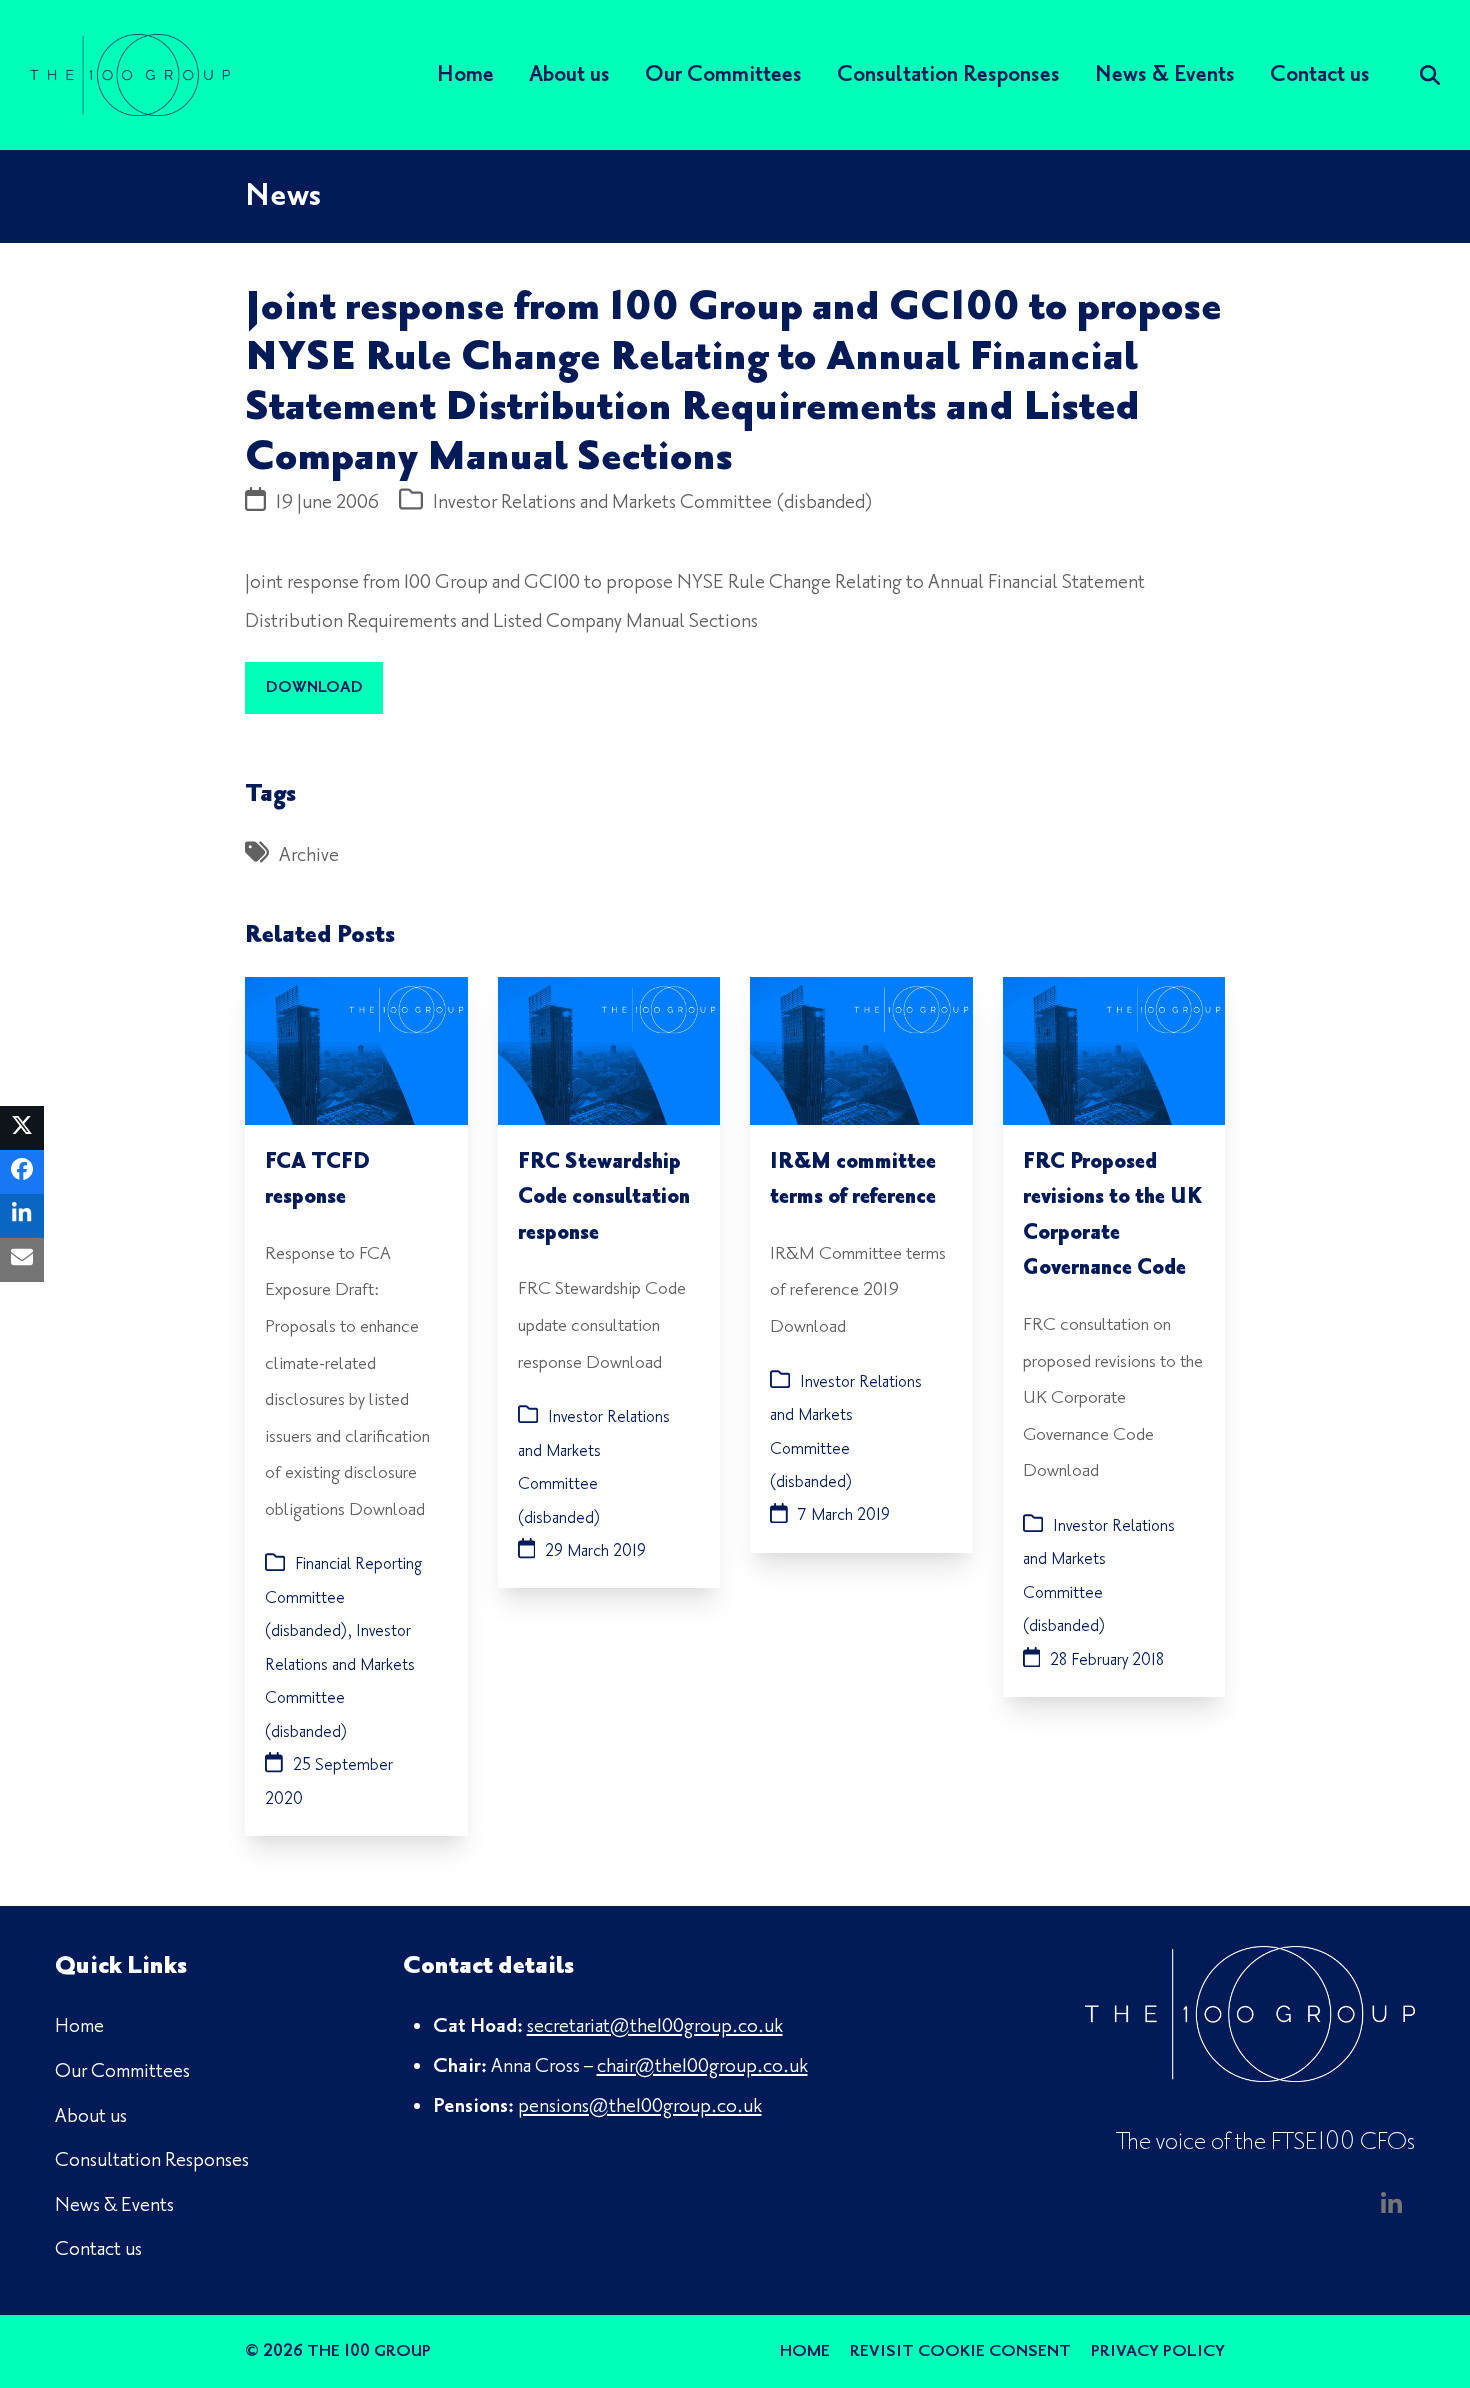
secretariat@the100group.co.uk (655, 2026)
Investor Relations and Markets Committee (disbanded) (653, 502)
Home (805, 2351)
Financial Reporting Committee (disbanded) (343, 1597)
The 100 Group (369, 2351)
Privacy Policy (1158, 2351)
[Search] (1430, 75)
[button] (22, 1128)
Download (314, 687)
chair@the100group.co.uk (702, 2066)
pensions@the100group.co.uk (640, 2106)
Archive (309, 855)
